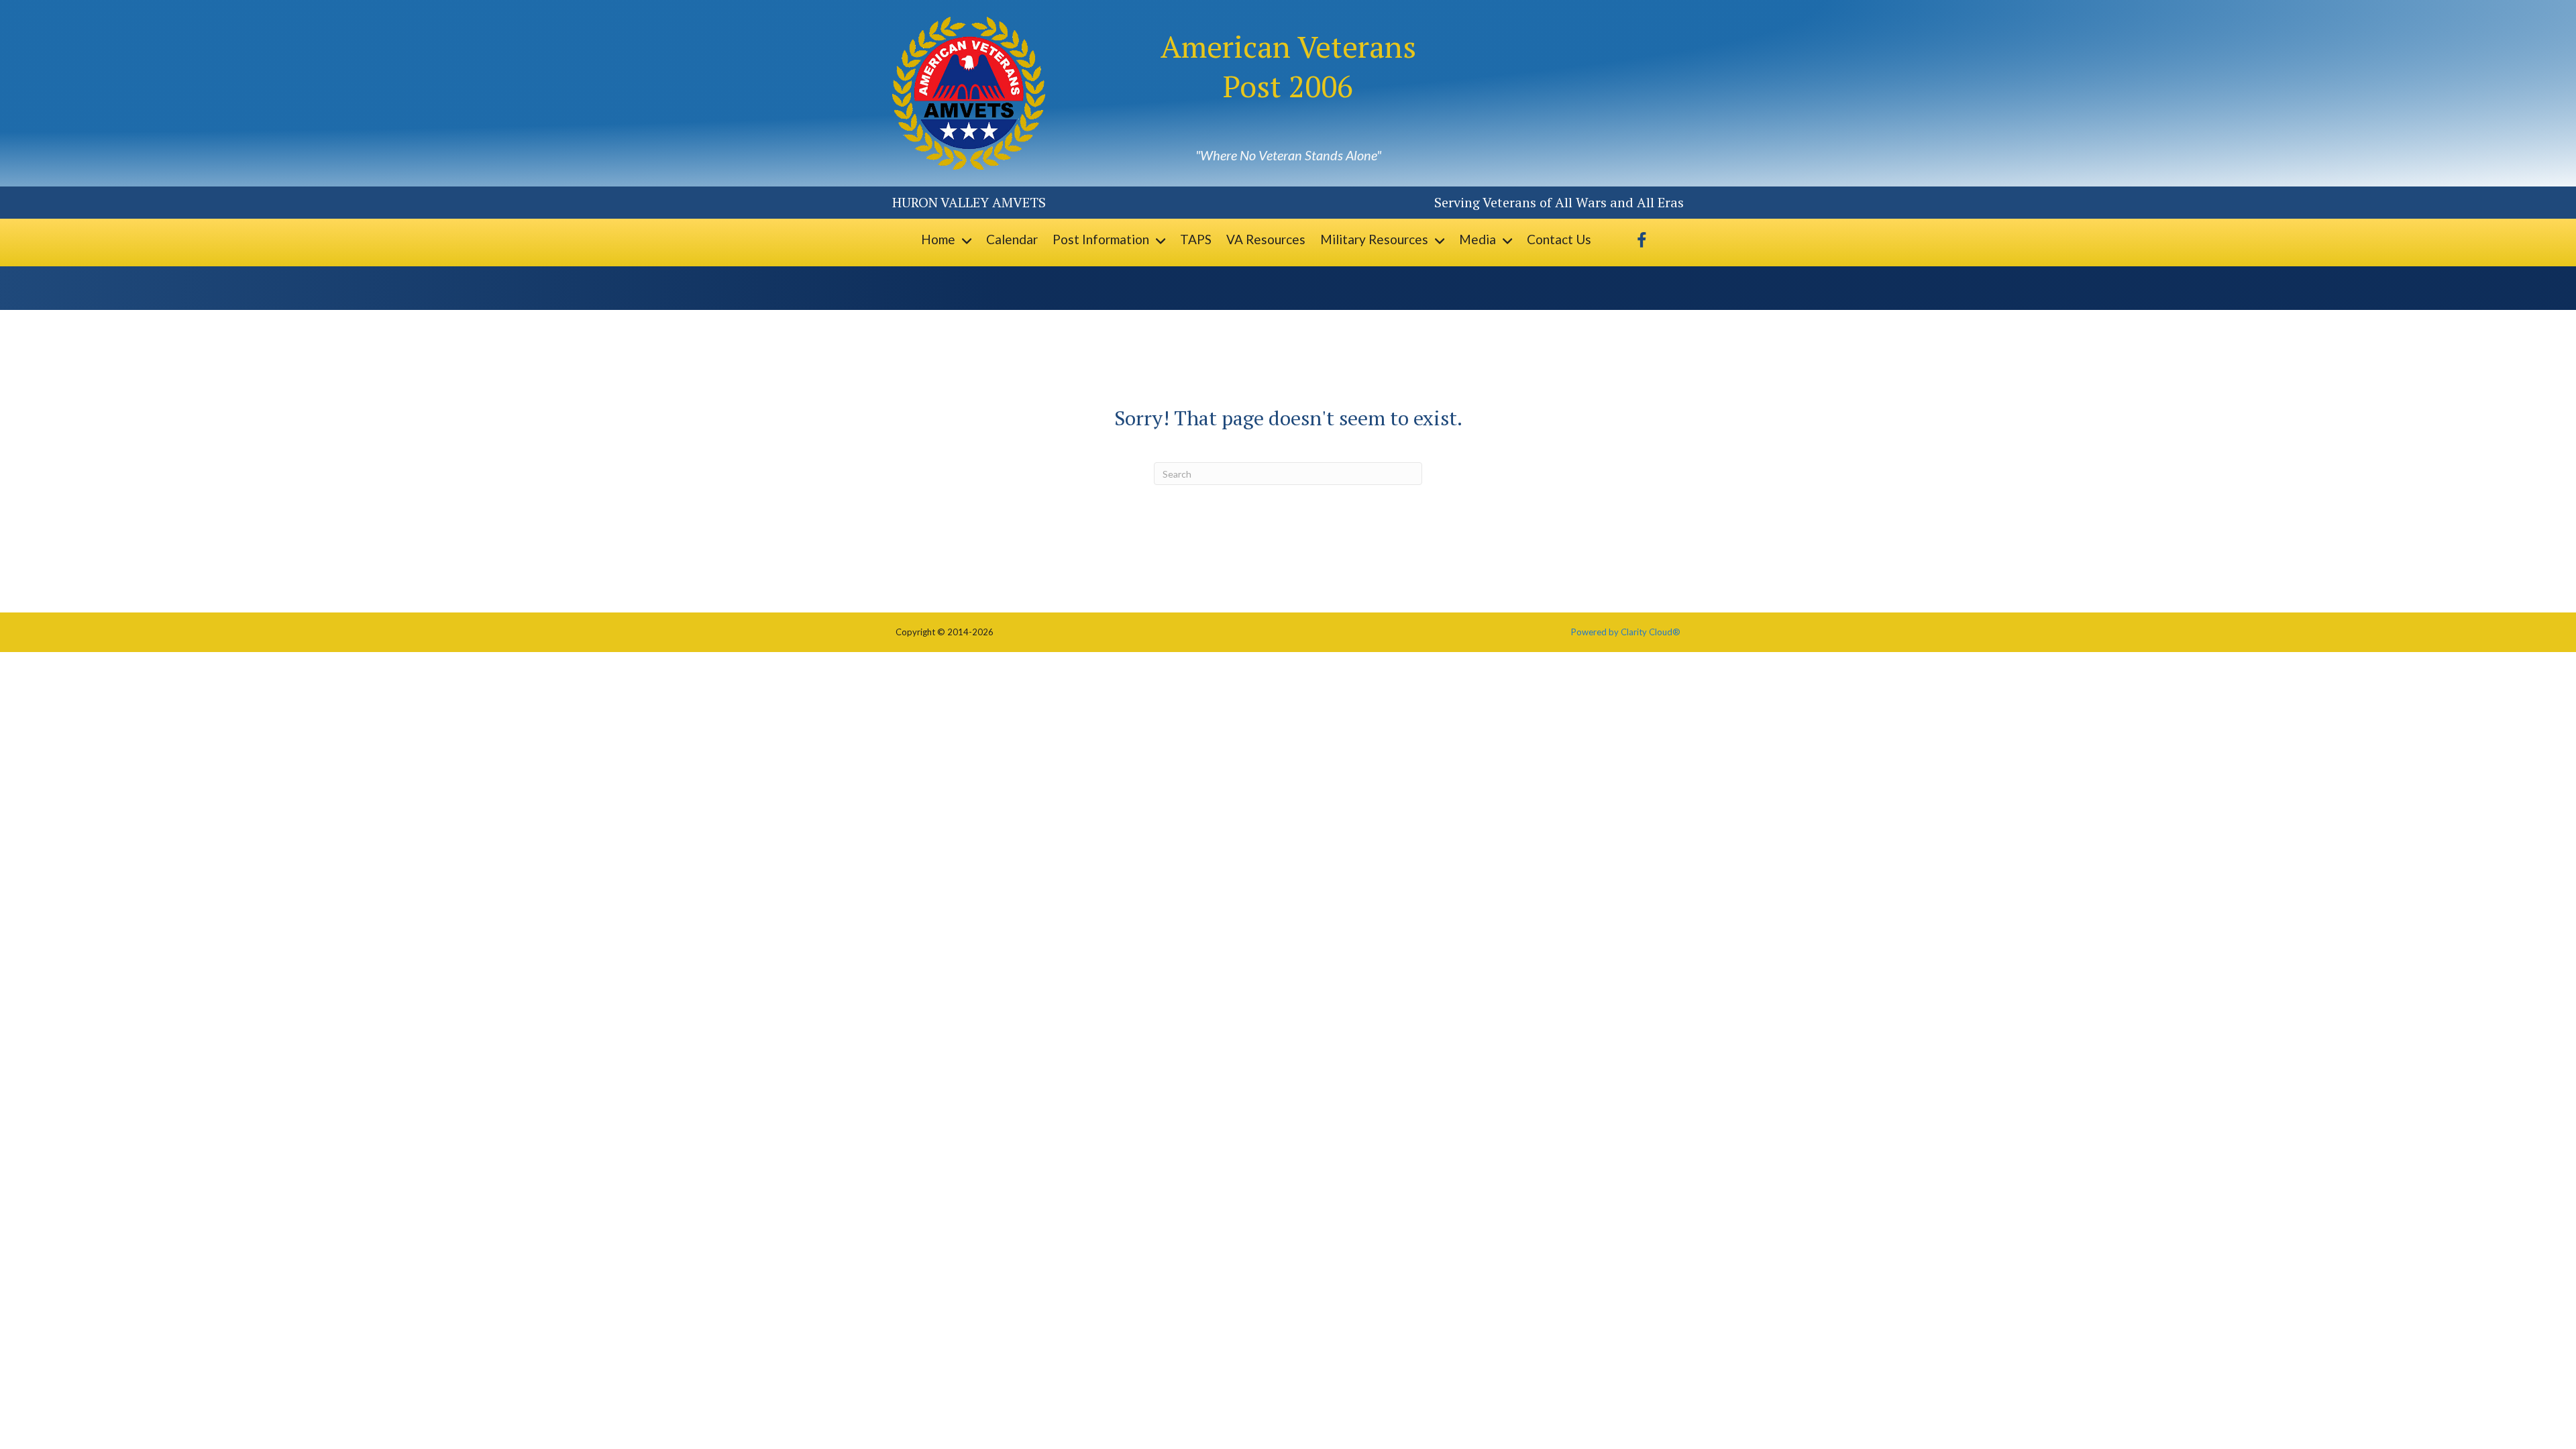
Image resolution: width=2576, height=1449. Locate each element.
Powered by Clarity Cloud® (1626, 632)
